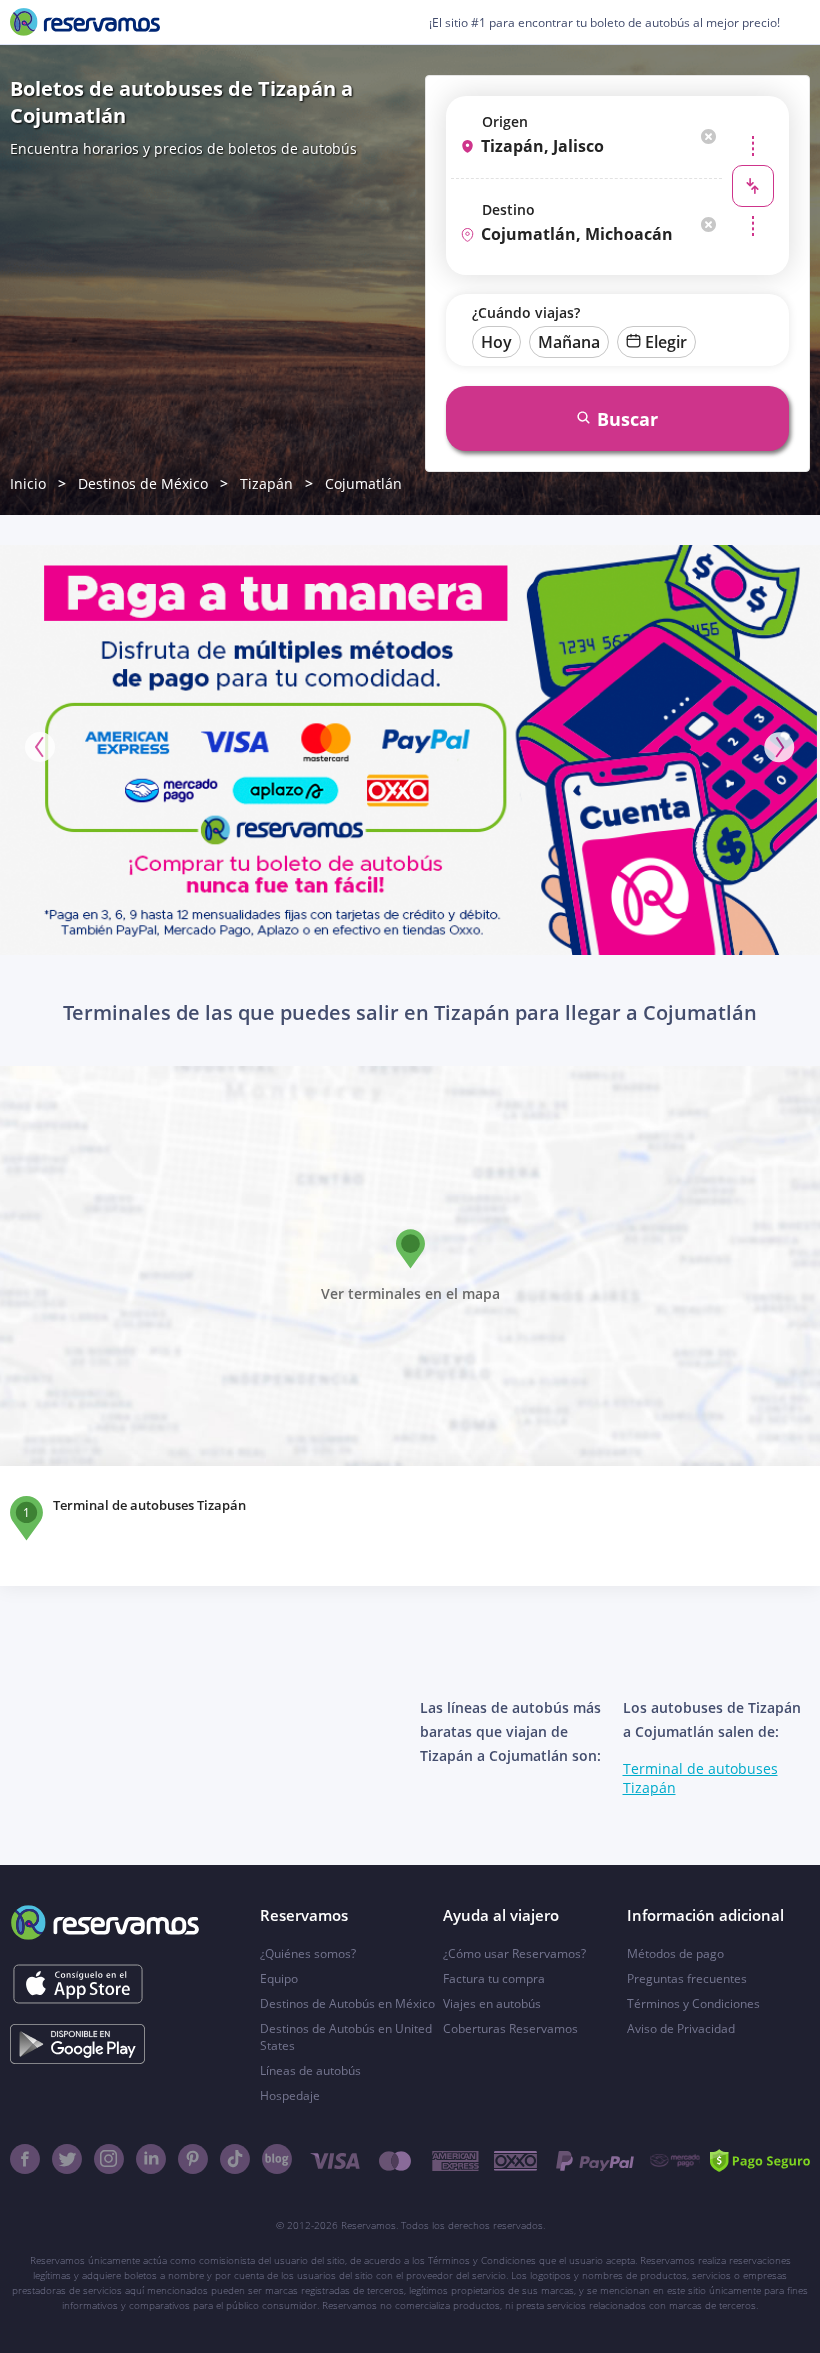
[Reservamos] (85, 22)
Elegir (666, 342)
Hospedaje (290, 2095)
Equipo (279, 1978)
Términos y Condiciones (693, 2003)
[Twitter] (67, 2159)
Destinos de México (143, 483)
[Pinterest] (193, 2159)
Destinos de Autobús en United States (346, 2037)
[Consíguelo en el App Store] (77, 1984)
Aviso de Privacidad (681, 2028)
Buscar (627, 419)
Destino (508, 209)
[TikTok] (235, 2159)
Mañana (569, 342)
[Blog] (277, 2159)
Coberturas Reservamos (510, 2028)
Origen (505, 121)
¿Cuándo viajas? (526, 312)
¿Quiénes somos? (308, 1953)
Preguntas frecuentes (687, 1978)
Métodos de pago (675, 1953)
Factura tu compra (494, 1978)
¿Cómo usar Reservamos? (514, 1953)
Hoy (496, 342)
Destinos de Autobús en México (347, 2003)
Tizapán (266, 483)
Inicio (28, 483)
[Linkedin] (151, 2159)
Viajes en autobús (492, 2003)
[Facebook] (25, 2159)
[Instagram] (109, 2159)
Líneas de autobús (310, 2070)
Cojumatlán (363, 483)
